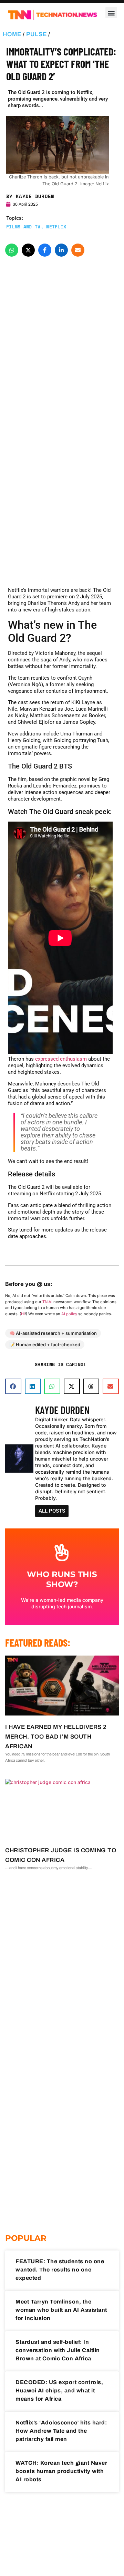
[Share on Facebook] (45, 250)
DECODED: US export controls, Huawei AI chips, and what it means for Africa (59, 2390)
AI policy (69, 1314)
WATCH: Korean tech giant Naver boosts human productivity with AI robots (61, 2471)
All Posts (52, 1511)
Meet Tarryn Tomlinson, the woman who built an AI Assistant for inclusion (61, 2310)
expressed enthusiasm (61, 1059)
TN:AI (47, 1302)
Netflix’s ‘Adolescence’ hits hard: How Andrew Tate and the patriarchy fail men (61, 2431)
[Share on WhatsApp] (12, 250)
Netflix (56, 227)
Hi (23, 1314)
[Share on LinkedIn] (61, 250)
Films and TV (23, 227)
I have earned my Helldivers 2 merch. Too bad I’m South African (56, 1737)
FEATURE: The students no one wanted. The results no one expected (60, 2270)
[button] (111, 13)
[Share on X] (28, 250)
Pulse (37, 34)
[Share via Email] (78, 250)
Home (12, 34)
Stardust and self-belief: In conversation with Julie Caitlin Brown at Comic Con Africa (58, 2350)
